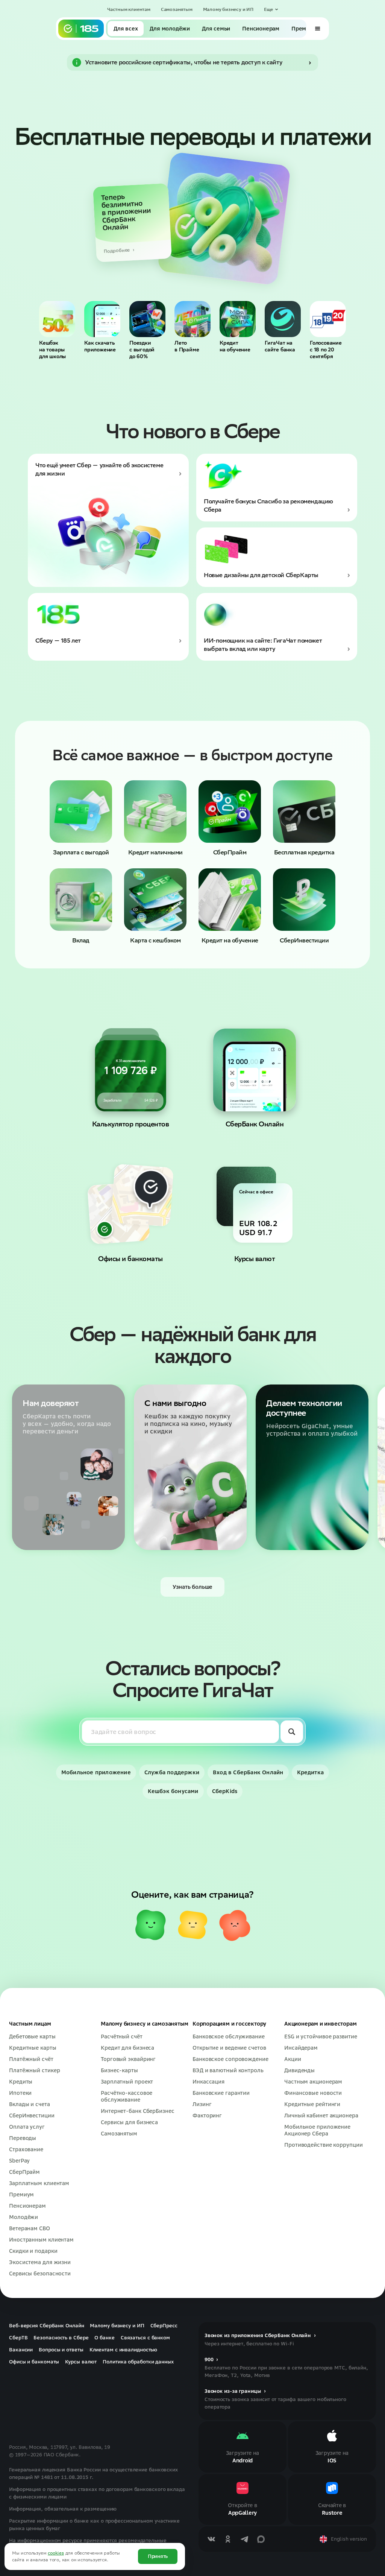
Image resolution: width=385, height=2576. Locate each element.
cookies (56, 2553)
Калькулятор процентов (131, 1124)
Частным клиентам (129, 9)
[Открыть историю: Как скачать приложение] (102, 319)
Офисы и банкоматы (130, 1259)
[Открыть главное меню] (318, 29)
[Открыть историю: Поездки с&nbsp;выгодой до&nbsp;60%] (147, 319)
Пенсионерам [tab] (261, 29)
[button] (271, 9)
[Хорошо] (150, 1925)
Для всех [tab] (126, 29)
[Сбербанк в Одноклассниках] (228, 2539)
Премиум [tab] (304, 29)
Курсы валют (255, 1259)
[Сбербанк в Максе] (261, 2539)
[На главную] (81, 29)
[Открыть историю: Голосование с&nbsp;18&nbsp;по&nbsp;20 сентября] (328, 319)
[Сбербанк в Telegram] (244, 2539)
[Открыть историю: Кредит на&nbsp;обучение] (238, 319)
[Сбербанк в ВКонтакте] (211, 2539)
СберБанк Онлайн (255, 1124)
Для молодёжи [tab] (170, 29)
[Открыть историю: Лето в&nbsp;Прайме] (192, 319)
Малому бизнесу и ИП (228, 9)
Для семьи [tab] (216, 29)
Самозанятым (177, 9)
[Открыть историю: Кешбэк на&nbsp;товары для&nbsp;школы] (57, 319)
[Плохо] (235, 1925)
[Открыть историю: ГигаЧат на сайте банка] (283, 319)
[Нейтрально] (192, 1925)
